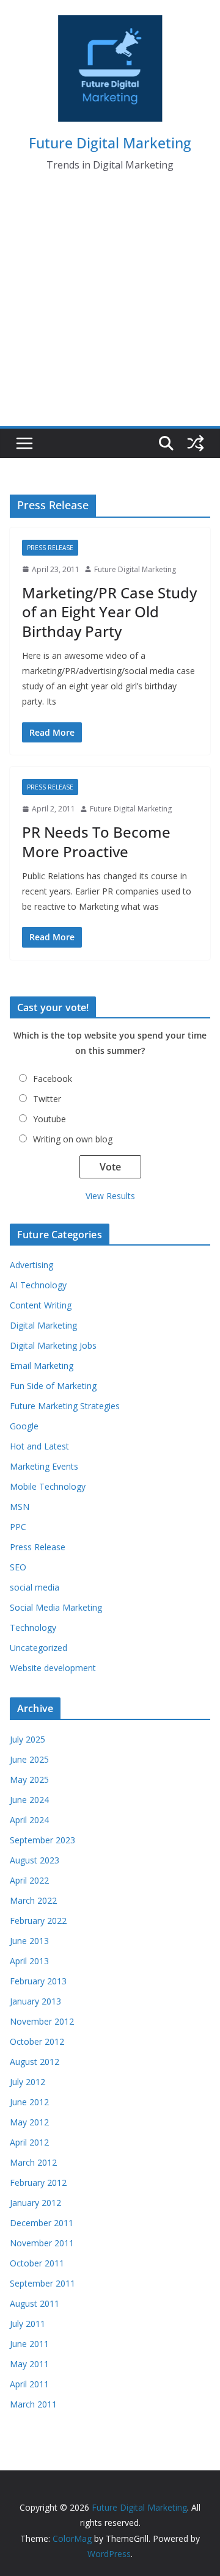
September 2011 (42, 2283)
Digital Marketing (43, 1325)
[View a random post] (196, 443)
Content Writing (41, 1305)
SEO (18, 1567)
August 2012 (35, 2062)
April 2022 (29, 1880)
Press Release (50, 548)
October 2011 (37, 2263)
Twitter (47, 1099)
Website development (53, 1668)
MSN (20, 1507)
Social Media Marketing (56, 1607)
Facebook (53, 1079)
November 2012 (42, 2021)
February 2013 (38, 1981)
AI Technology (38, 1285)
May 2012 (29, 2122)
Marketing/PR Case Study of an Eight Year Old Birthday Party (109, 611)
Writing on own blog (73, 1139)
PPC (18, 1527)
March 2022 (33, 1900)
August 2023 (35, 1860)
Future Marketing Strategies (65, 1406)
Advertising (31, 1265)
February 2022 (38, 1921)
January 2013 (35, 2001)
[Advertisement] (110, 310)
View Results (110, 1196)
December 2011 (42, 2223)
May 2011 (29, 2364)
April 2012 (29, 2142)
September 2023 (42, 1840)
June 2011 (29, 2344)
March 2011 (33, 2404)
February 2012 (38, 2182)
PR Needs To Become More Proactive (96, 841)
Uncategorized (38, 1648)
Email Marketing (42, 1366)
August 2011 (35, 2303)
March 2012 (33, 2162)
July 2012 (28, 2082)
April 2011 (29, 2384)
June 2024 (29, 1800)
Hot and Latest (39, 1446)
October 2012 (37, 2041)
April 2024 (29, 1820)
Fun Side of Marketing (53, 1386)
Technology (33, 1627)
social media (35, 1587)
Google (24, 1426)
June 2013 (29, 1941)
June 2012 (29, 2102)
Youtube (50, 1119)
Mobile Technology (48, 1486)
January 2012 (35, 2203)
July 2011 (28, 2324)
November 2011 (42, 2243)
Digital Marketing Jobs (53, 1345)
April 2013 (29, 1961)
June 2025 (29, 1759)
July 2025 (28, 1739)
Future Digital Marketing (110, 143)
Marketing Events (44, 1466)
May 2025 (29, 1780)
